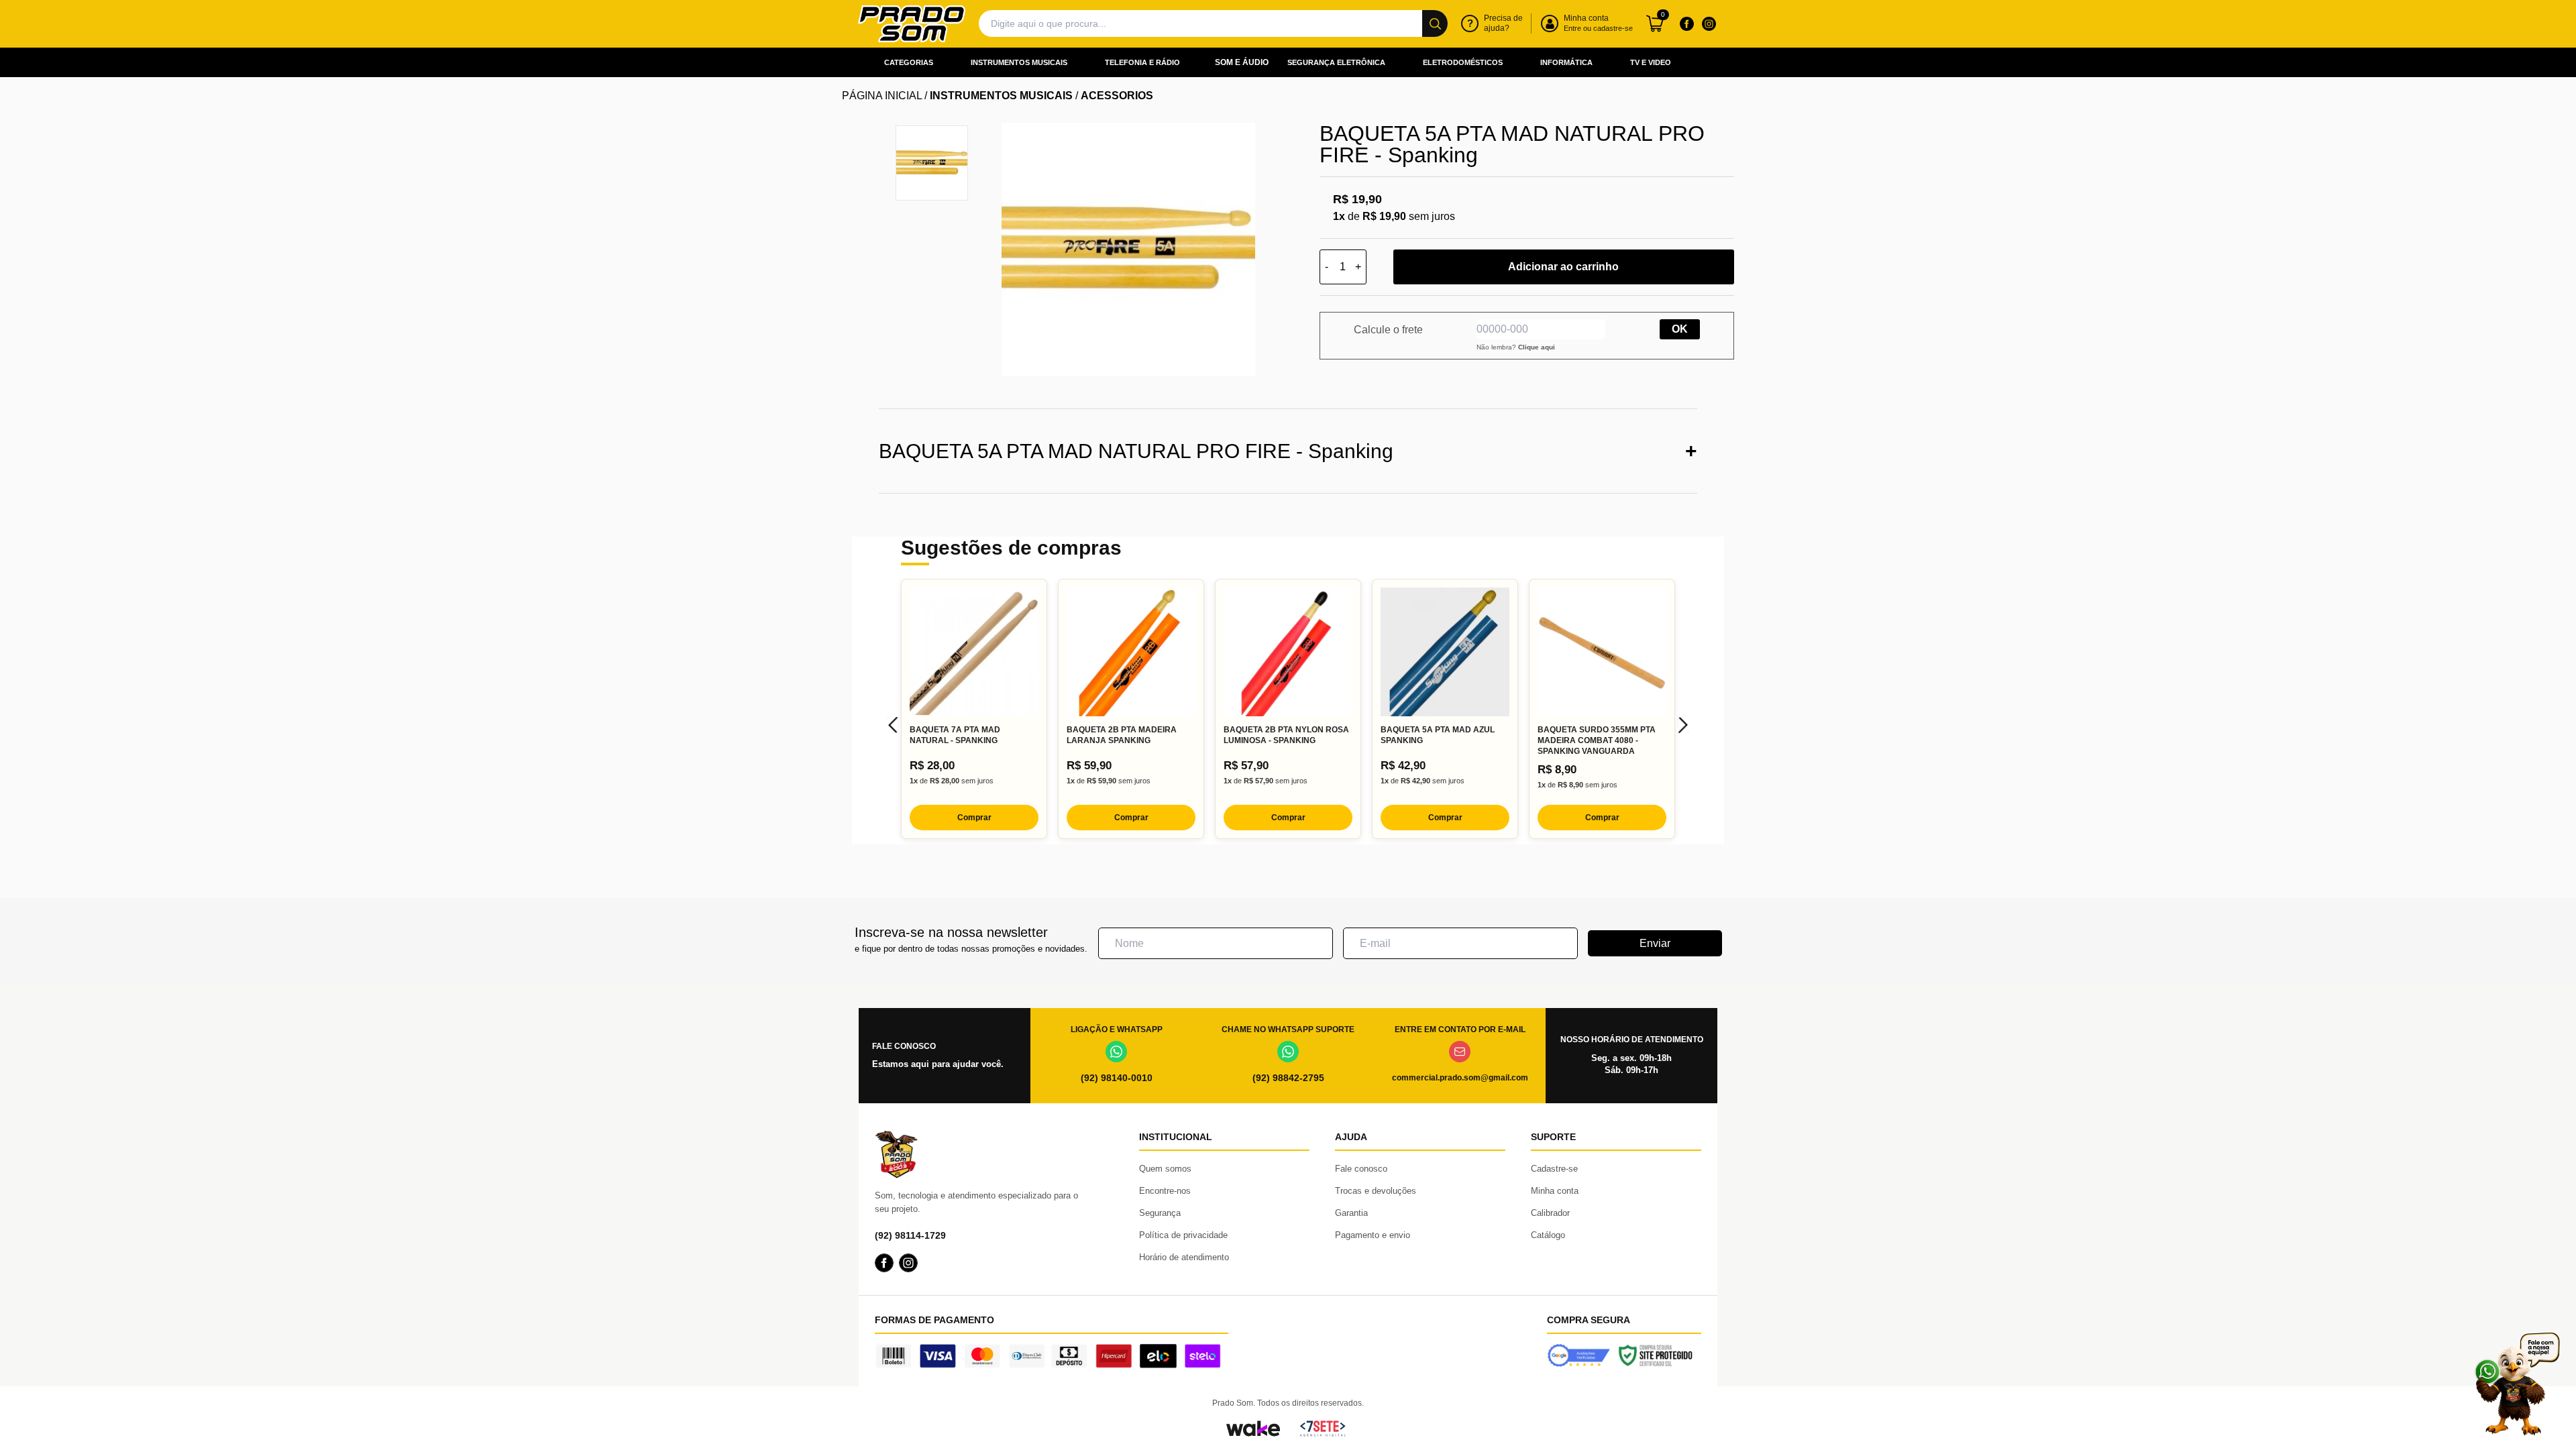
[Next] (1683, 725)
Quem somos (1165, 1169)
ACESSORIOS (1117, 96)
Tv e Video (1651, 62)
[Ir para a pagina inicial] (912, 24)
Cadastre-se (1554, 1169)
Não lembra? (1516, 347)
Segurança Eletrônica (1336, 62)
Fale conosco (1361, 1169)
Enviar (1655, 943)
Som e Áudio (1242, 62)
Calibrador (1550, 1213)
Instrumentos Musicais (1019, 62)
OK (1680, 329)
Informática (1566, 62)
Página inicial (882, 96)
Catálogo (1548, 1235)
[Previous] (893, 725)
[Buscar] (1435, 23)
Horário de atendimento (1184, 1257)
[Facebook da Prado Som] (1686, 23)
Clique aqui (1537, 347)
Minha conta (1555, 1191)
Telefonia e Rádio (1142, 62)
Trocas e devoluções (1376, 1191)
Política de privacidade (1183, 1235)
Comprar (974, 818)
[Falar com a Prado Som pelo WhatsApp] (2517, 1384)
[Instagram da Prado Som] (1709, 23)
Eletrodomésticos (1463, 62)
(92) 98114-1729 (910, 1235)
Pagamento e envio (1373, 1235)
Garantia (1351, 1213)
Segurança (1160, 1213)
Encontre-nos (1165, 1191)
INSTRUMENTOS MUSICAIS (1001, 96)
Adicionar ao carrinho (1563, 267)
